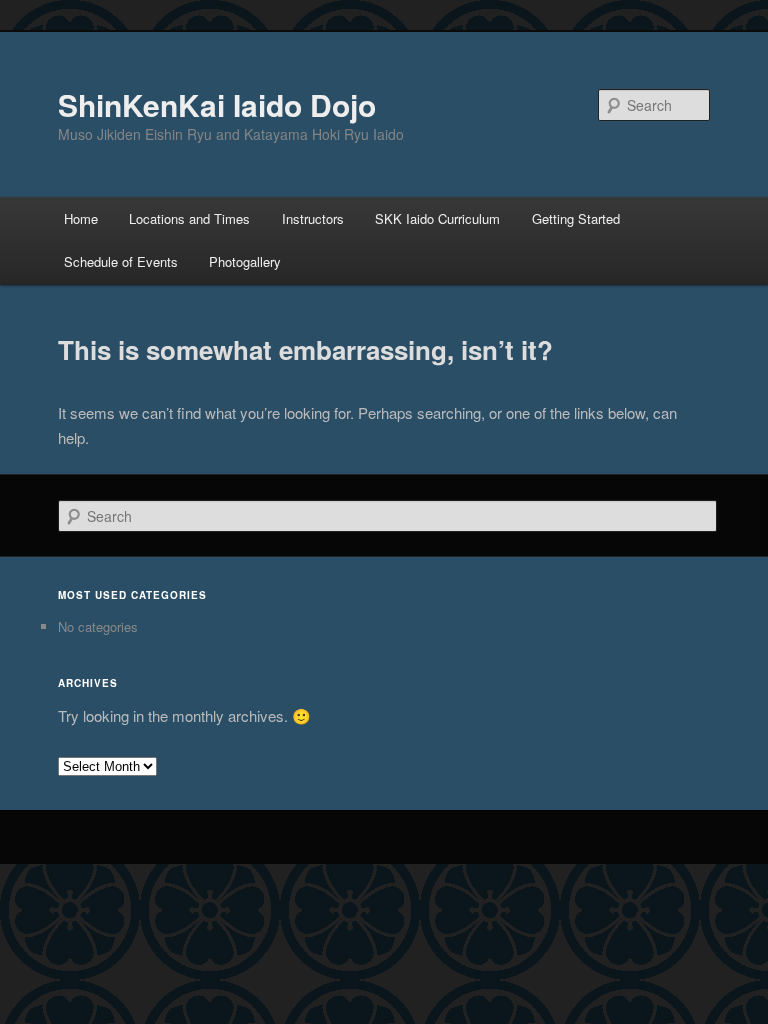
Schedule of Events (121, 261)
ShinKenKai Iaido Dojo (217, 104)
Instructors (313, 218)
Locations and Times (189, 218)
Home (81, 218)
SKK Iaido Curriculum (437, 218)
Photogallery (245, 261)
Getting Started (576, 218)
